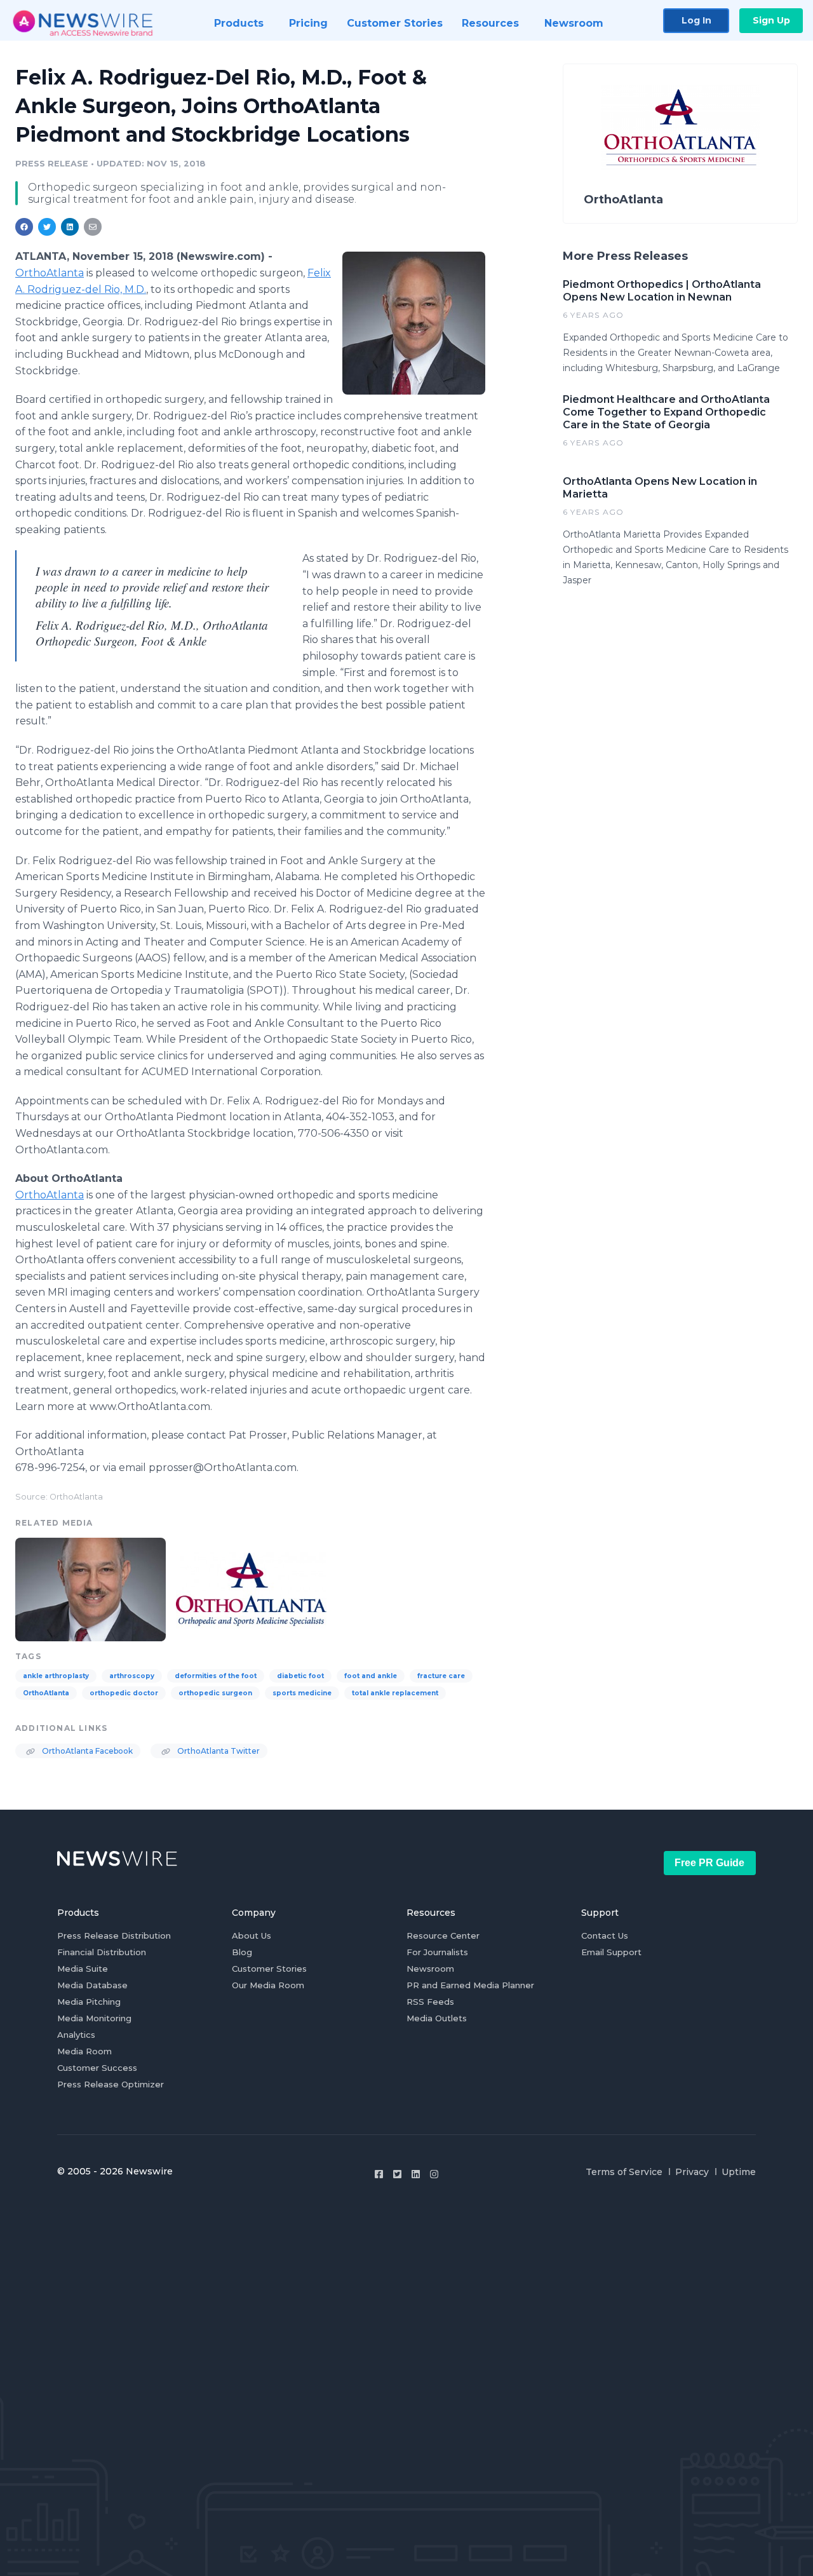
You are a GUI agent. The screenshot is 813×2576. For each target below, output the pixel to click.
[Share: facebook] (24, 227)
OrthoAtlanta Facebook (86, 1751)
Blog (242, 1952)
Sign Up (771, 20)
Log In (696, 20)
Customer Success (97, 2068)
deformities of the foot (216, 1676)
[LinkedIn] (416, 2174)
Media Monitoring (94, 2018)
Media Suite (83, 1969)
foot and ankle (371, 1676)
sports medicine (302, 1693)
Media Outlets (437, 2018)
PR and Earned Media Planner (470, 1985)
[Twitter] (397, 2174)
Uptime (739, 2172)
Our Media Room (268, 1985)
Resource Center (443, 1935)
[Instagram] (434, 2174)
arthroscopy (132, 1676)
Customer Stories (269, 1969)
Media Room (84, 2051)
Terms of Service (624, 2172)
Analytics (76, 2035)
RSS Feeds (430, 2002)
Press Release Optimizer (111, 2084)
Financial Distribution (102, 1952)
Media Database (92, 1985)
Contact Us (605, 1935)
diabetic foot (300, 1676)
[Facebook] (379, 2174)
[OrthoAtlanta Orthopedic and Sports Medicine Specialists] (251, 1588)
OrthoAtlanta (50, 273)
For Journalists (437, 1952)
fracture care (441, 1676)
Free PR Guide (709, 1863)
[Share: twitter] (47, 227)
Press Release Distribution (114, 1935)
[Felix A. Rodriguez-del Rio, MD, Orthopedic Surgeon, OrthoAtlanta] (414, 323)
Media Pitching (89, 2002)
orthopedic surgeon (215, 1693)
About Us (252, 1935)
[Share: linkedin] (70, 227)
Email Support (611, 1952)
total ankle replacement (395, 1693)
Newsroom (430, 1969)
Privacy (692, 2172)
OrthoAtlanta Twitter (218, 1751)
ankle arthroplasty (56, 1676)
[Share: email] (93, 227)
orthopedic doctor (124, 1693)
